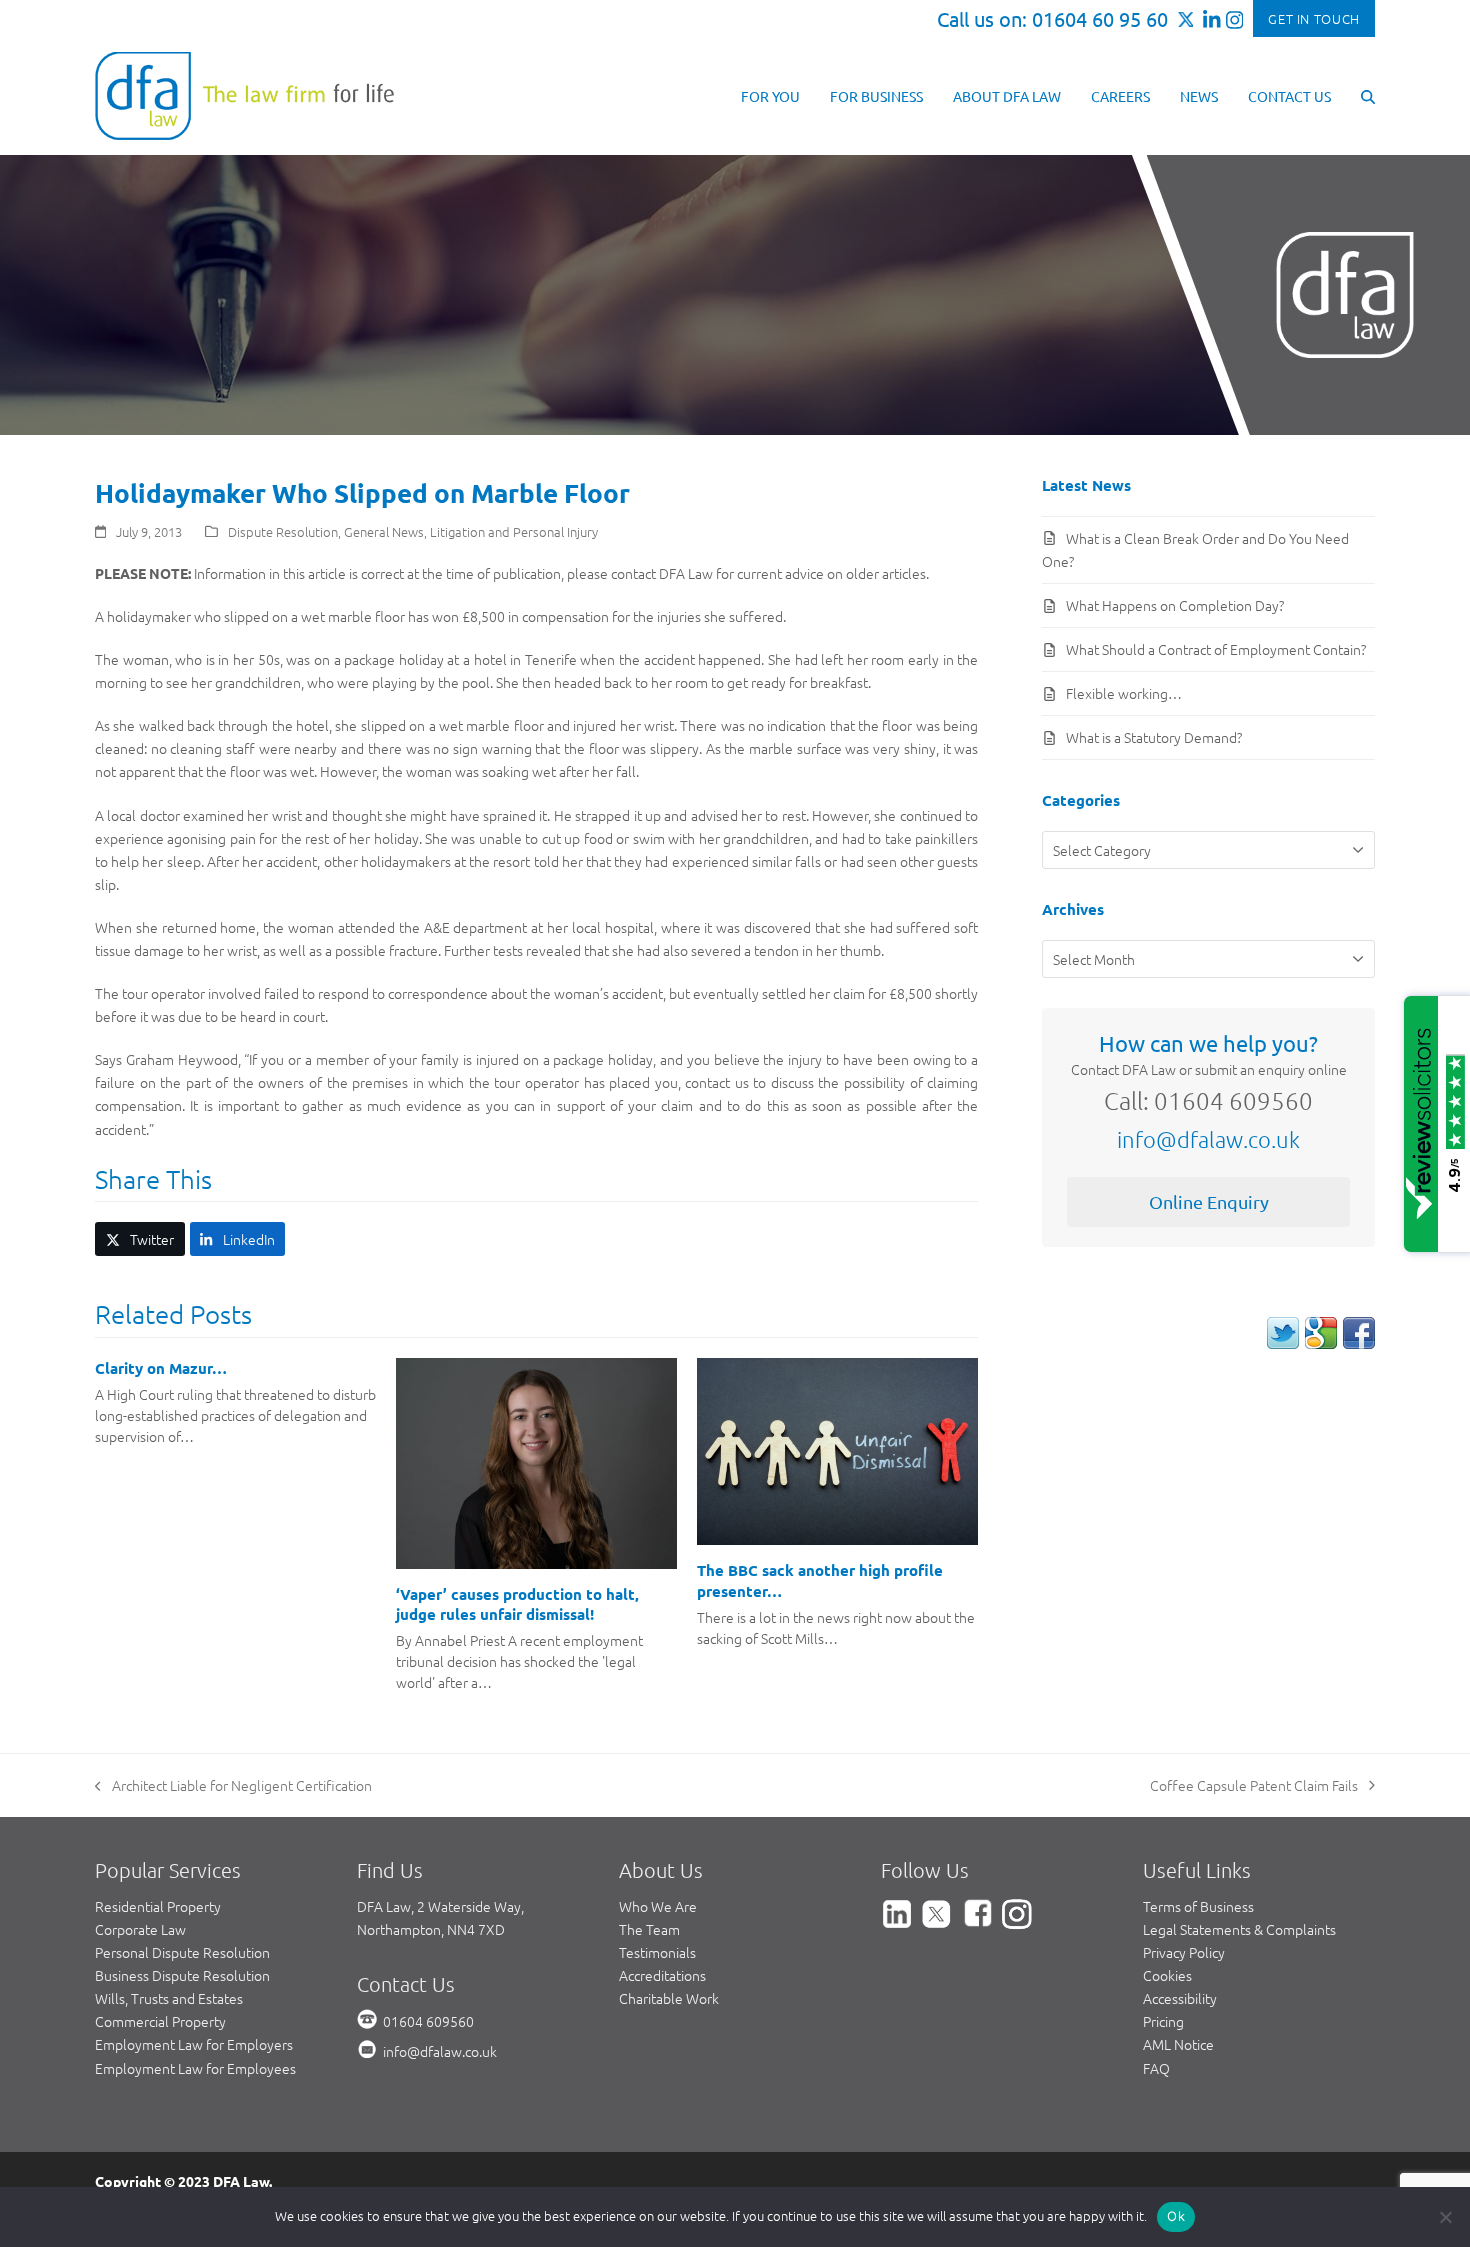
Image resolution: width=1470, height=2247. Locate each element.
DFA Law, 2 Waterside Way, (440, 1906)
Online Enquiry (1209, 1201)
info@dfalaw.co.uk (1208, 1139)
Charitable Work (669, 1998)
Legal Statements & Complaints (1239, 1929)
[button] (1368, 95)
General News (384, 531)
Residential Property (158, 1906)
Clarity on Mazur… (161, 1368)
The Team (649, 1929)
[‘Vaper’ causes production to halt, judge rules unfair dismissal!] (536, 1461)
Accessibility (1180, 1998)
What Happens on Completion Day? (1175, 605)
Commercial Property (160, 2021)
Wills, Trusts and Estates (169, 1998)
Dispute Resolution (283, 531)
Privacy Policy (1184, 1952)
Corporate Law (140, 1929)
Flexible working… (1124, 693)
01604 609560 (428, 2021)
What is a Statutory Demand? (1154, 737)
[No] (1445, 2217)
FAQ (1156, 2068)
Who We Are (658, 1906)
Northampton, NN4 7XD (431, 1929)
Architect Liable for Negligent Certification (233, 1786)
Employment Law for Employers (194, 2044)
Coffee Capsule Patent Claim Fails (1254, 1786)
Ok (1176, 2216)
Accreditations (662, 1975)
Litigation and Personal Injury (514, 531)
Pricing (1163, 2021)
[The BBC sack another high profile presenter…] (837, 1449)
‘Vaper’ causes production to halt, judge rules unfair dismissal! (517, 1604)
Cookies (1167, 1975)
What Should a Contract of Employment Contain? (1216, 649)
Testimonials (657, 1952)
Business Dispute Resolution (182, 1975)
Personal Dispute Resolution (182, 1952)
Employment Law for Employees (195, 2068)
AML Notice (1178, 2044)
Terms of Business (1198, 1906)
